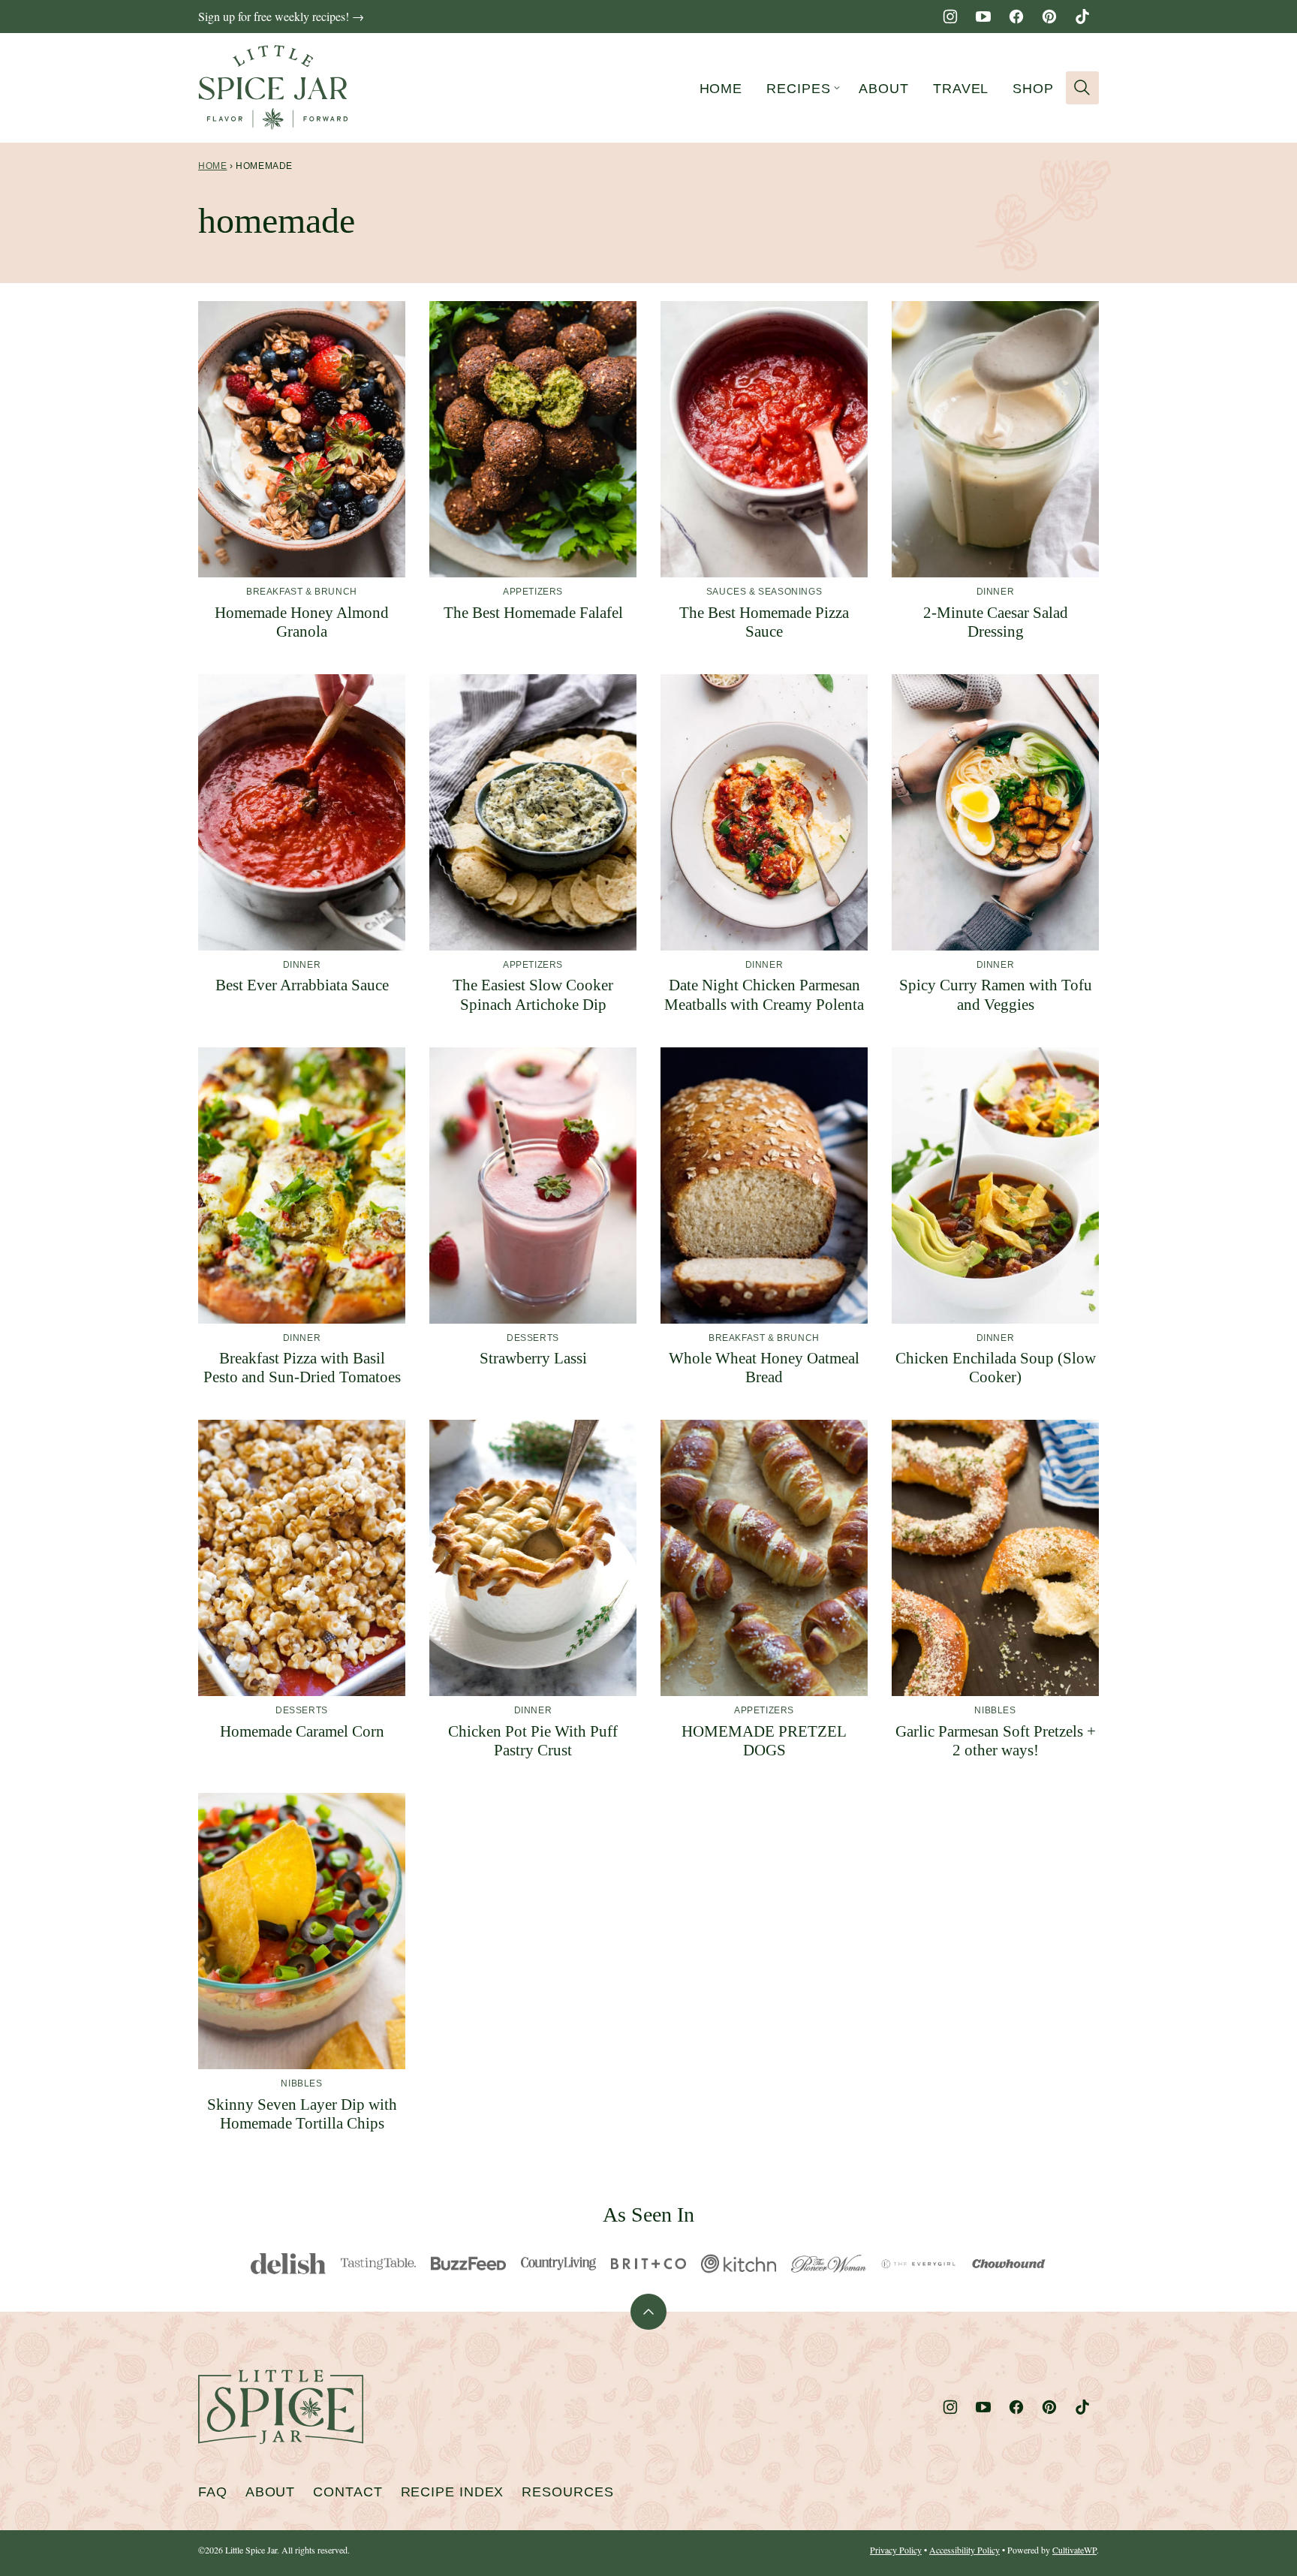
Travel (961, 89)
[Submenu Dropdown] (837, 88)
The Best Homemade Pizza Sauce (764, 622)
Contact (348, 2492)
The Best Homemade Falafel (533, 613)
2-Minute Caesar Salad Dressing (996, 622)
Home (721, 89)
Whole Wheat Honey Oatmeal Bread (764, 1368)
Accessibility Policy (964, 2550)
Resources (567, 2492)
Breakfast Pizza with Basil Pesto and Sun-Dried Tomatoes (302, 1368)
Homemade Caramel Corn (302, 1731)
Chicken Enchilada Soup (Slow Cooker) (996, 1368)
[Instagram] (950, 17)
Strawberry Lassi (533, 1358)
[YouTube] (983, 17)
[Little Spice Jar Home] (273, 88)
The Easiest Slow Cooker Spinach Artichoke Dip (533, 994)
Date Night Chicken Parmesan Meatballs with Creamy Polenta (764, 994)
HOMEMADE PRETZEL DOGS (764, 1741)
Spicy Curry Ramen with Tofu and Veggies (996, 994)
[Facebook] (1016, 17)
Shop (1033, 89)
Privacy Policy (896, 2550)
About (884, 89)
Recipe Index (453, 2492)
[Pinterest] (1049, 17)
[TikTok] (1082, 17)
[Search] (1082, 88)
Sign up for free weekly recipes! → (281, 16)
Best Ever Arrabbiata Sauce (302, 985)
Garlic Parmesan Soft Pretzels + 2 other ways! (996, 1741)
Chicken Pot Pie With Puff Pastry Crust (533, 1741)
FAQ (213, 2492)
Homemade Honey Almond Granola (302, 622)
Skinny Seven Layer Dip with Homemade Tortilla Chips (302, 2114)
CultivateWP (1074, 2550)
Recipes (798, 89)
